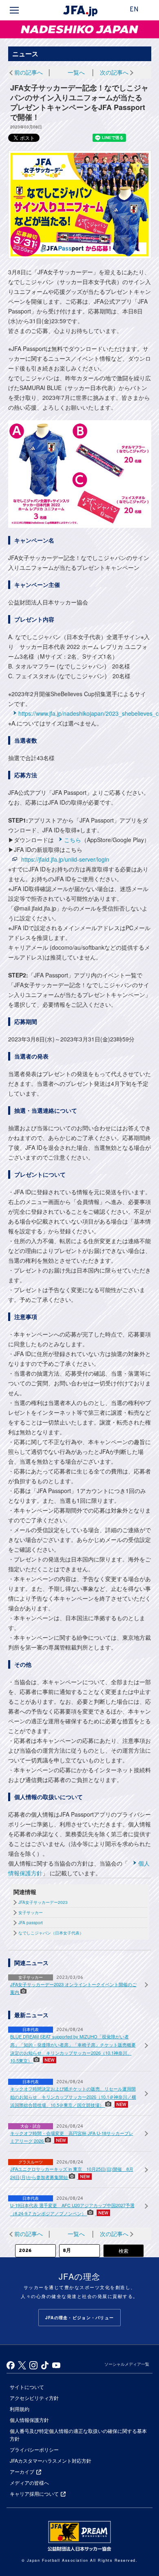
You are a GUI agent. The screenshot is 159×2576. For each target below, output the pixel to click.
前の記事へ (29, 72)
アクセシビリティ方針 (34, 2398)
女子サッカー (31, 1912)
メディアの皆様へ (29, 2482)
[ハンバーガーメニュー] (14, 10)
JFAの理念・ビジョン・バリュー (79, 2318)
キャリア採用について (34, 2493)
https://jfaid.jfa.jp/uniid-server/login (65, 859)
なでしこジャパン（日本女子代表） (51, 1933)
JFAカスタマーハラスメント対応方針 (51, 2460)
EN (134, 10)
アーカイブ (22, 2471)
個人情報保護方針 (29, 2420)
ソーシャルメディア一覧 (127, 2364)
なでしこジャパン (26, 29)
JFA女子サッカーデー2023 (43, 1902)
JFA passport (31, 1923)
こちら (73, 840)
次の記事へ (114, 72)
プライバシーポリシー (34, 2449)
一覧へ (76, 72)
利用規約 (20, 2409)
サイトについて (27, 2387)
